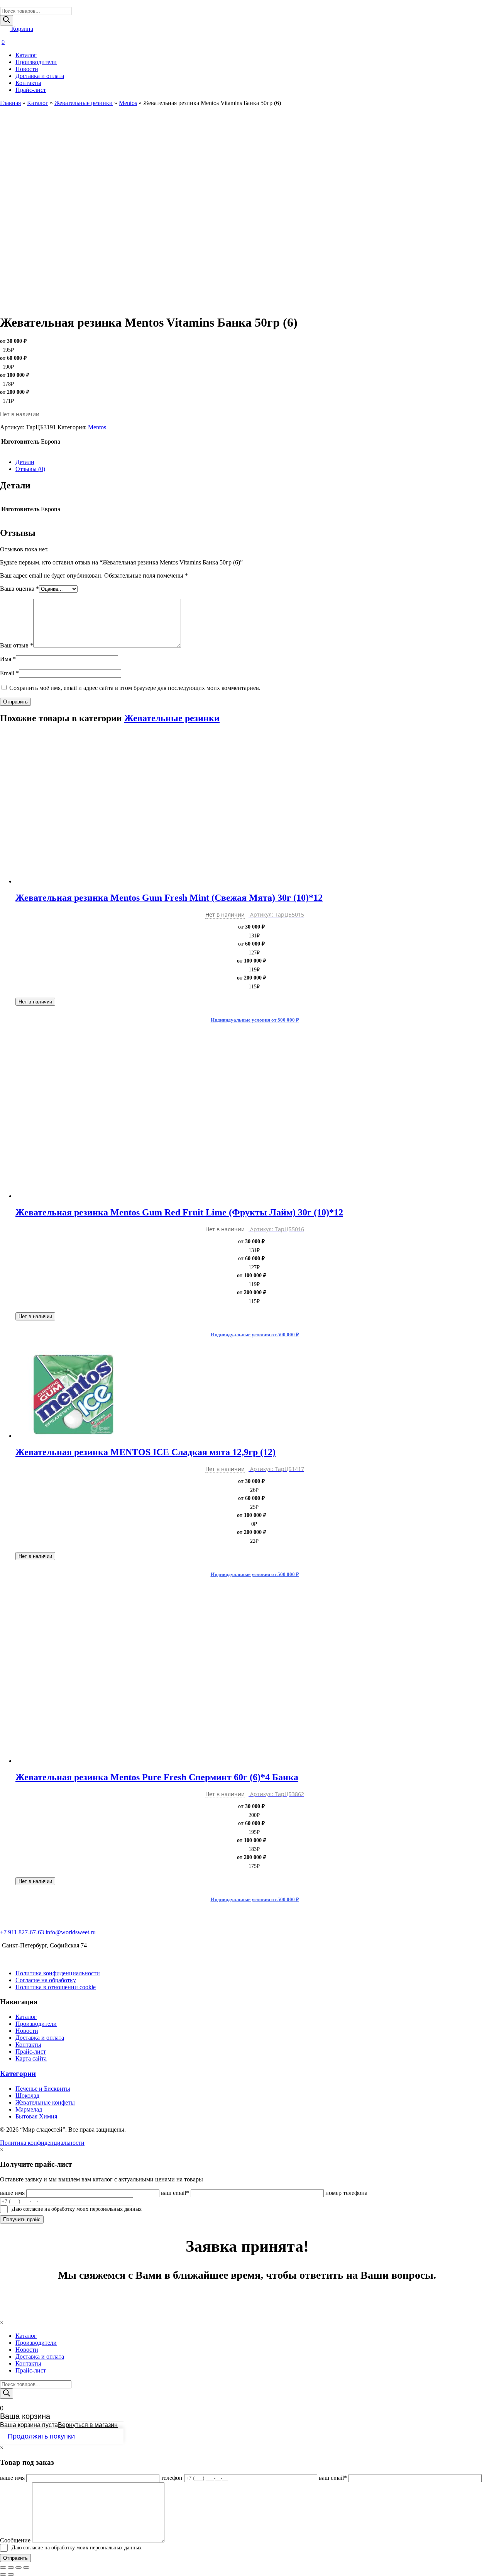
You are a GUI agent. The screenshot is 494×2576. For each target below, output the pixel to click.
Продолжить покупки (41, 2436)
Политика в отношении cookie (56, 1987)
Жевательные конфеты (45, 2102)
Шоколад (27, 2096)
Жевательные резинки (84, 103)
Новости (27, 69)
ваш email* (175, 2193)
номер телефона (346, 2193)
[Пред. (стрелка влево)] (3, 2574)
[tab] (255, 462)
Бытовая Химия (36, 2116)
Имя (8, 659)
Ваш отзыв (17, 645)
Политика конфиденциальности (58, 1973)
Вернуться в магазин (88, 2425)
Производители (36, 62)
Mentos (128, 103)
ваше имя (12, 2193)
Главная (10, 103)
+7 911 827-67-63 (22, 1932)
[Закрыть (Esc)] (3, 2568)
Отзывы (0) (30, 469)
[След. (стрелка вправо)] (11, 2574)
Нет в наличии (35, 1002)
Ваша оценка (19, 589)
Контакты (28, 83)
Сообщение (15, 2540)
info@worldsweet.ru (71, 1932)
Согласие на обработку (46, 1980)
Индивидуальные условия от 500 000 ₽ (255, 1020)
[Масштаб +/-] (26, 2568)
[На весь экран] (19, 2568)
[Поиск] (7, 20)
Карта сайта (31, 2058)
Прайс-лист (31, 90)
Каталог (26, 55)
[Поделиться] (11, 2568)
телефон (172, 2478)
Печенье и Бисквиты (43, 2089)
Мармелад (29, 2109)
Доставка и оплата (40, 76)
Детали (25, 462)
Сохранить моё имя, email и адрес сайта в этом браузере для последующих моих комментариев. (135, 688)
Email (9, 673)
